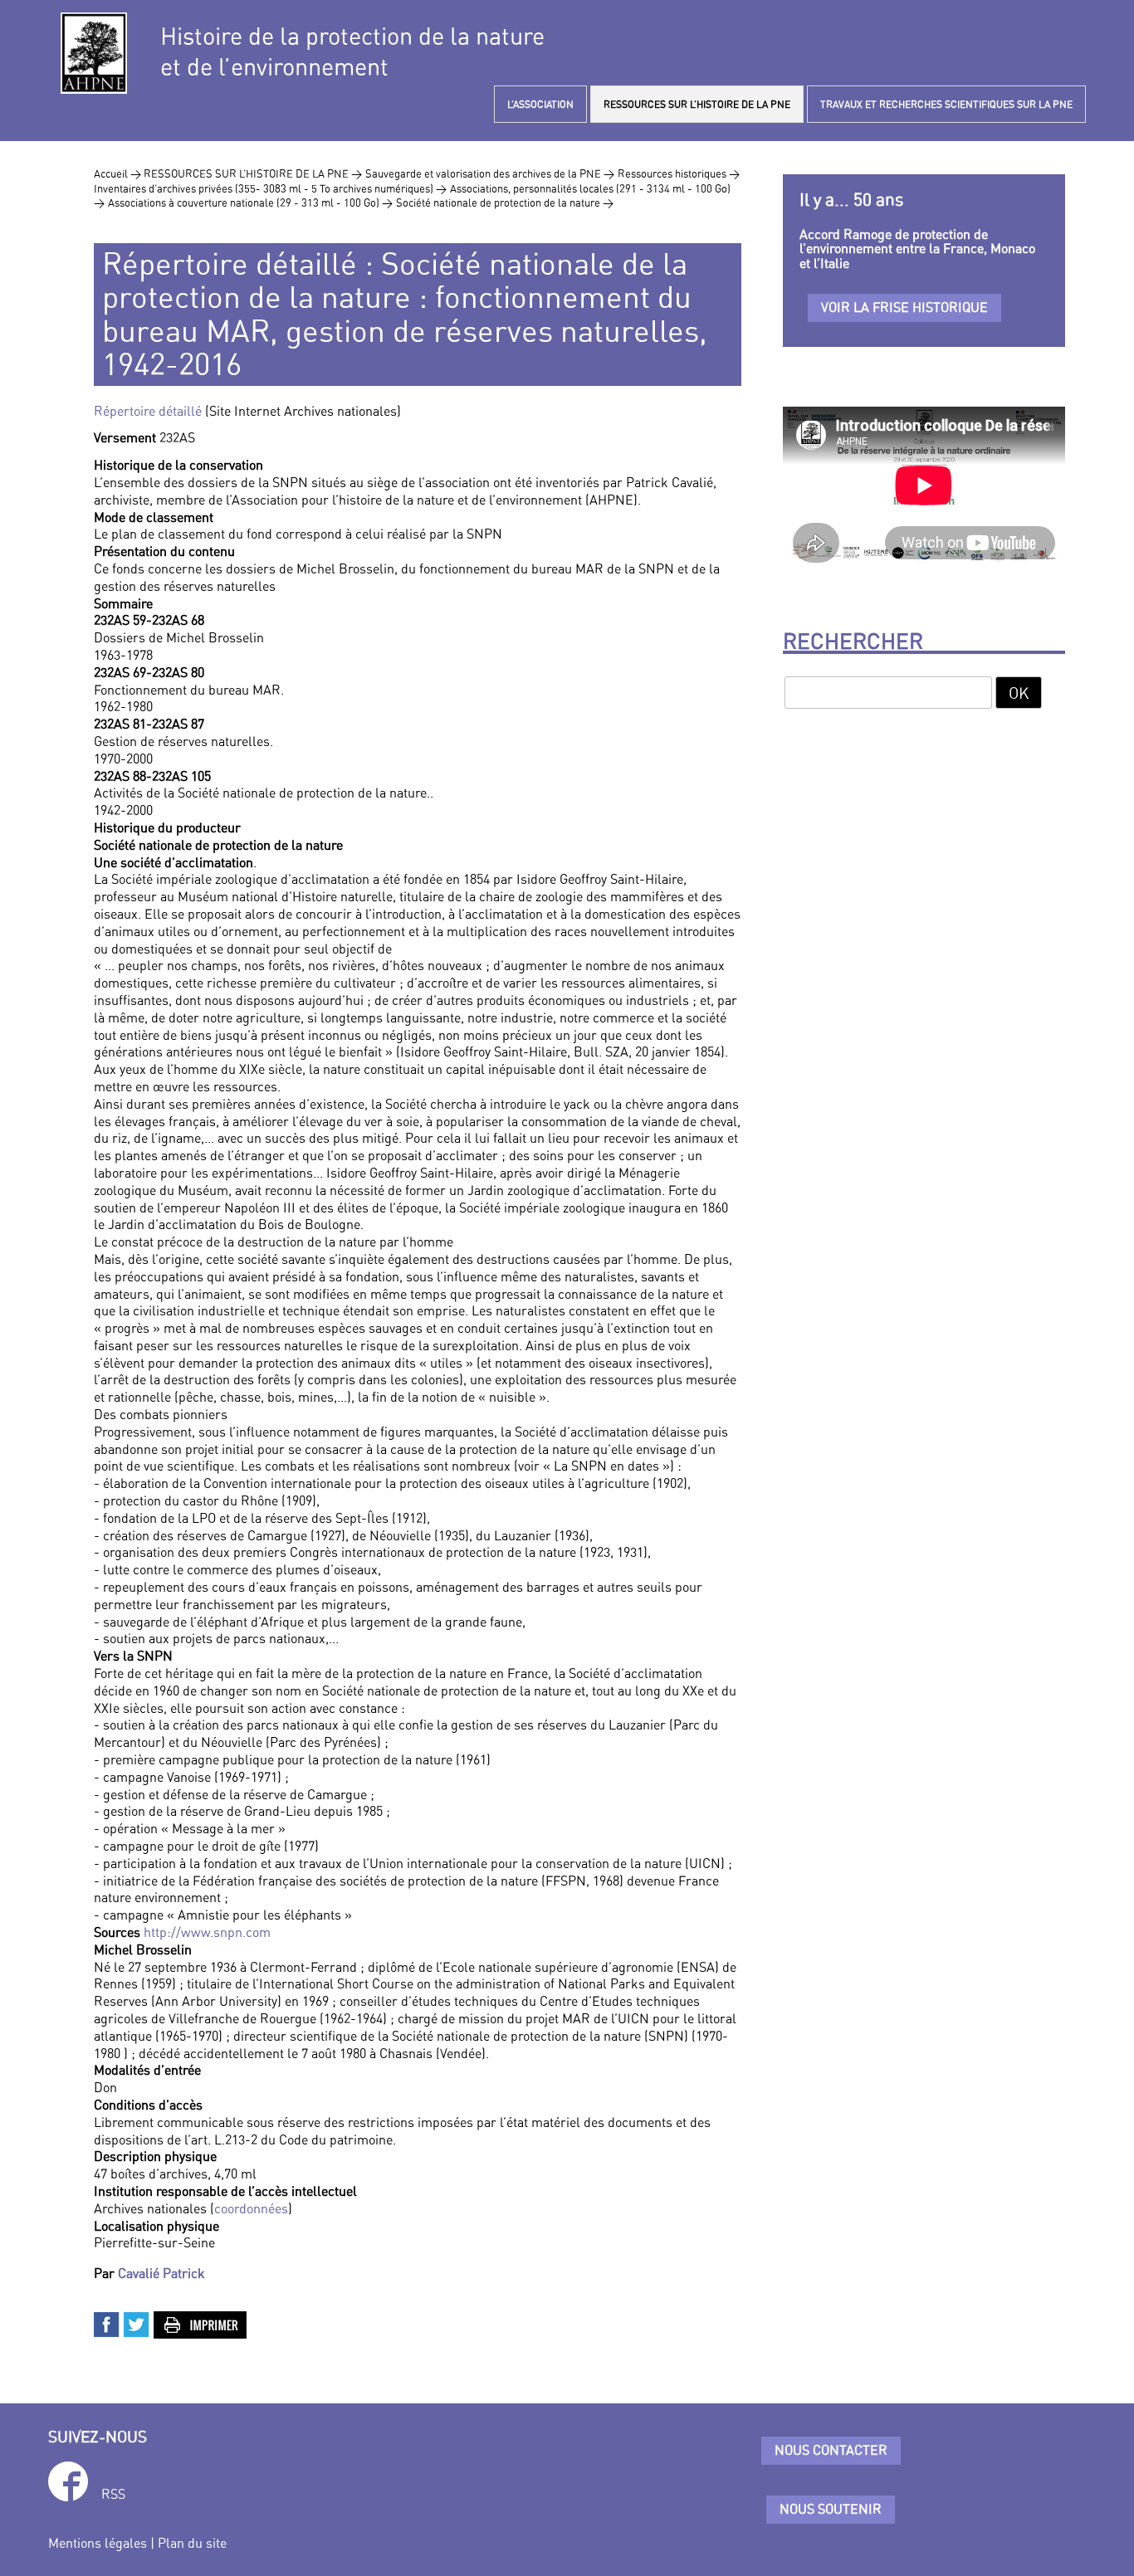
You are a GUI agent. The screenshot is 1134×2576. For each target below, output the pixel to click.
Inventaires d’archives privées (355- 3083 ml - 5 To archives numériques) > (270, 188)
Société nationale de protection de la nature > (505, 202)
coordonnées (251, 2208)
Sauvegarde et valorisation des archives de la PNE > (490, 173)
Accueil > (119, 173)
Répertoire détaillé (148, 411)
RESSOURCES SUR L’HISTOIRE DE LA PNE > (253, 173)
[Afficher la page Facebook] (68, 2484)
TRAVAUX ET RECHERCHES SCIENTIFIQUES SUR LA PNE (946, 104)
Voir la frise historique (904, 307)
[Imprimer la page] (201, 2323)
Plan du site (192, 2543)
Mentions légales (98, 2543)
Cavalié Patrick (161, 2273)
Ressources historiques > (679, 173)
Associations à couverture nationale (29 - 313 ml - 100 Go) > (250, 202)
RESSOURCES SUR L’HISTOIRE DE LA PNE (697, 104)
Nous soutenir (831, 2509)
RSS (113, 2494)
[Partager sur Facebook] (107, 2323)
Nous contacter (831, 2450)
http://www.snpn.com (207, 1932)
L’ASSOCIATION (540, 104)
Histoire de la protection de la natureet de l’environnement (352, 51)
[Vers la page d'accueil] (94, 53)
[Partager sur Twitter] (137, 2323)
